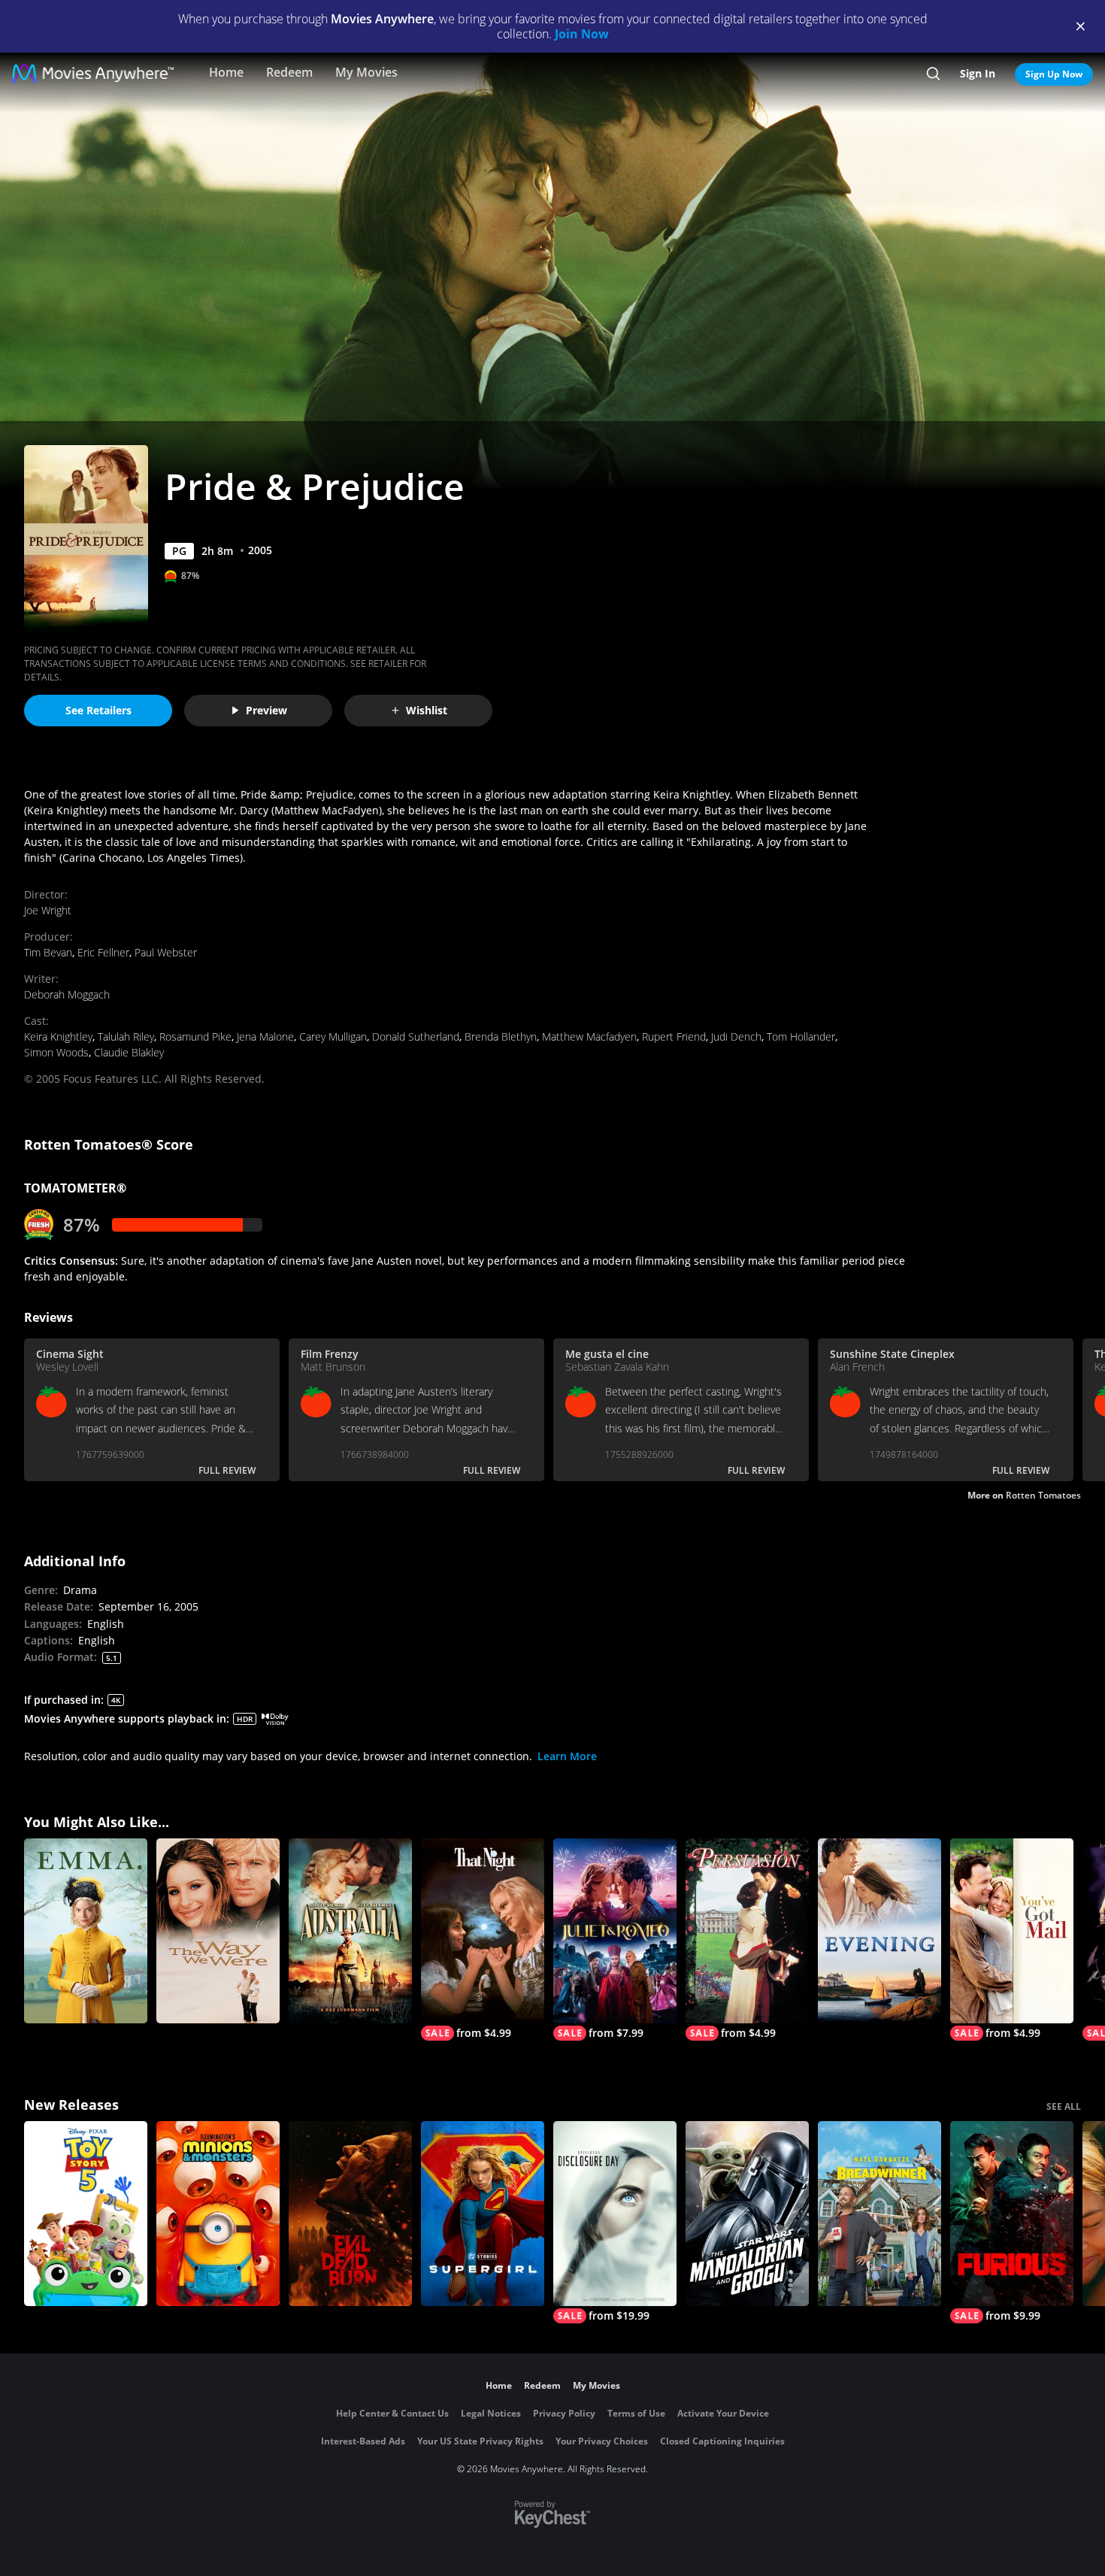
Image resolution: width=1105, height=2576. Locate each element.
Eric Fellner (103, 952)
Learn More (567, 1756)
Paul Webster (166, 952)
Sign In (978, 73)
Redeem (289, 72)
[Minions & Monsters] (218, 2214)
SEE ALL (1064, 2106)
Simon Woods (56, 1052)
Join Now (582, 34)
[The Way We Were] (218, 1931)
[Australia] (350, 1931)
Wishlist (427, 710)
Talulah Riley (126, 1036)
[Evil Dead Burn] (350, 2214)
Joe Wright (48, 910)
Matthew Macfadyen (589, 1036)
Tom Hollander (801, 1036)
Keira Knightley (58, 1036)
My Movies (366, 72)
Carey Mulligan (333, 1036)
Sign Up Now (1054, 74)
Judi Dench (736, 1036)
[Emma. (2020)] (86, 1931)
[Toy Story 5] (86, 2214)
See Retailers (98, 710)
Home (226, 72)
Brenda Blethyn (501, 1036)
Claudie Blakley (129, 1052)
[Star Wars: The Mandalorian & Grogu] (747, 2214)
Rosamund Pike (195, 1036)
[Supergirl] (483, 2214)
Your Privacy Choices (602, 2441)
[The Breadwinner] (879, 2214)
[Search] (933, 74)
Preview (266, 710)
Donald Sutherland (416, 1036)
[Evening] (879, 1931)
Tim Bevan (48, 952)
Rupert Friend (674, 1036)
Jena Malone (265, 1036)
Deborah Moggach (67, 994)
